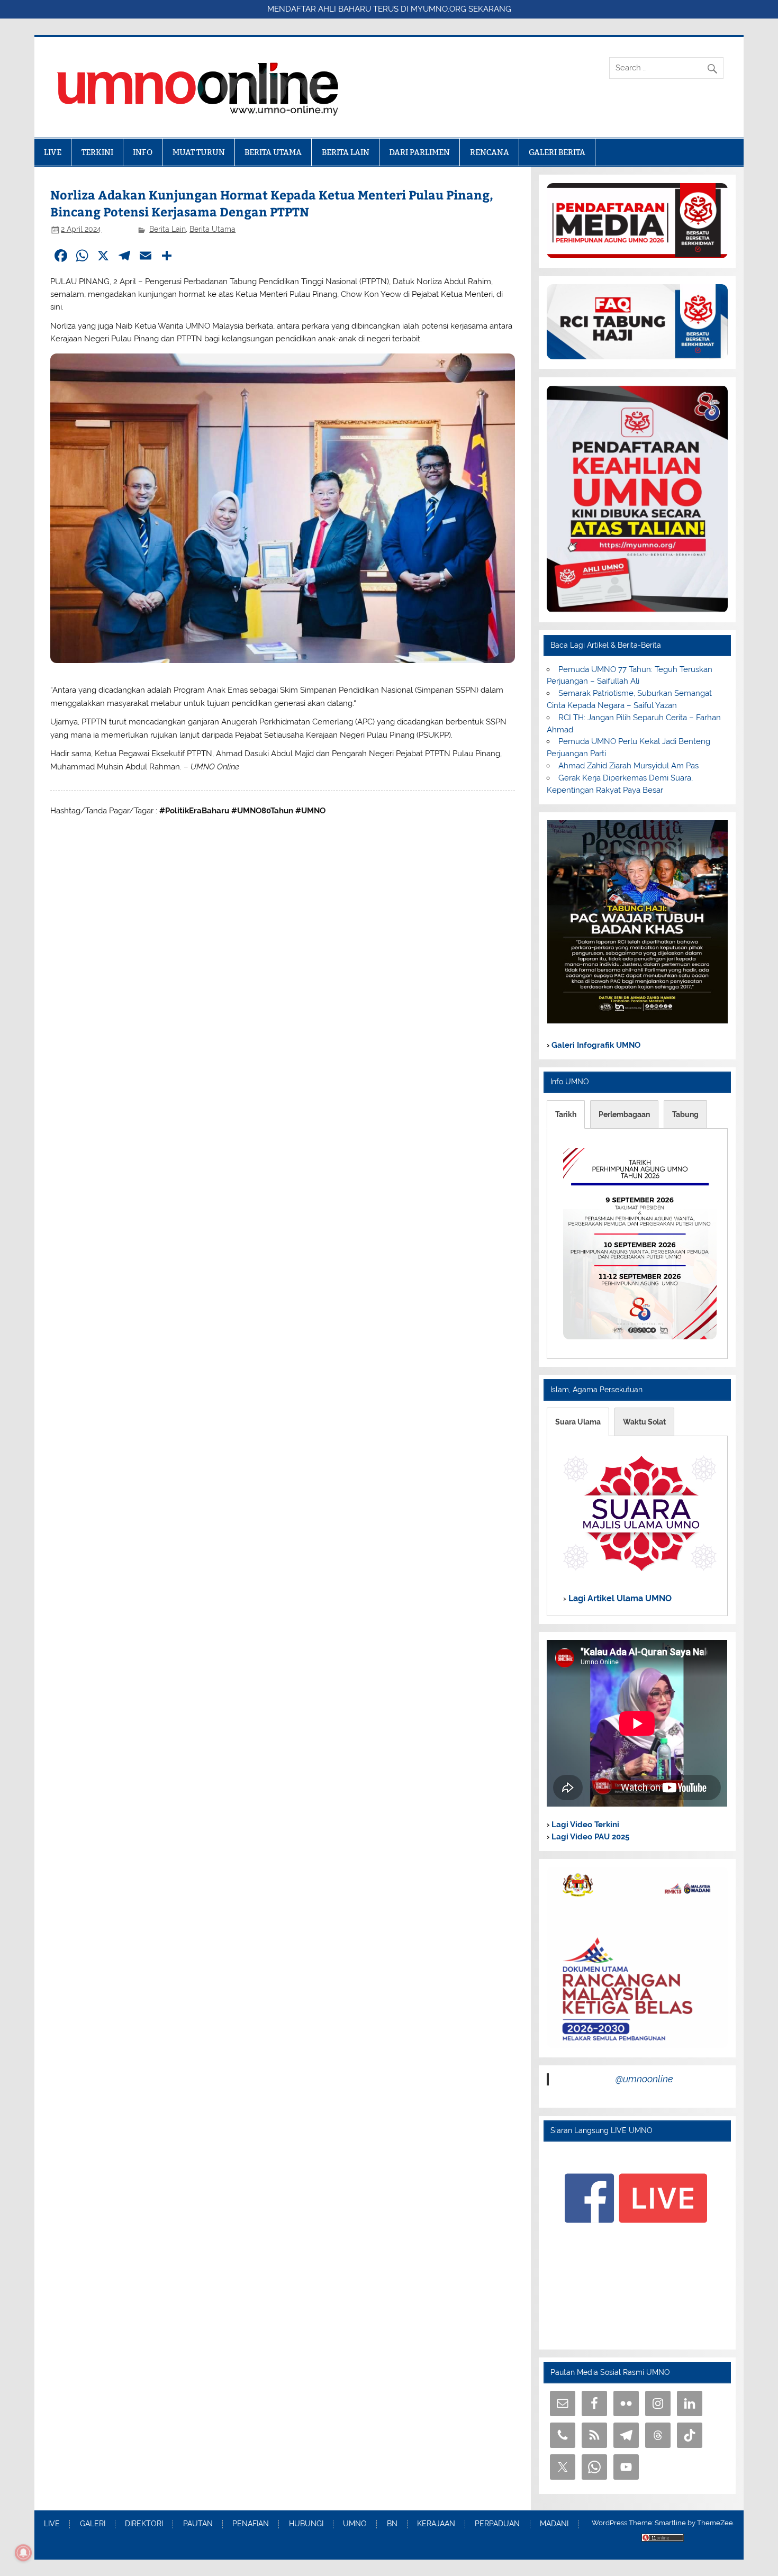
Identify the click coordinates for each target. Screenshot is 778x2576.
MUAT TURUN (199, 152)
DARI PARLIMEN (419, 152)
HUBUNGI (306, 2524)
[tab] (566, 1114)
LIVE (53, 152)
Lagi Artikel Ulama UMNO (619, 1598)
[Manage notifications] (23, 2553)
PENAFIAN (251, 2524)
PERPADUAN (497, 2524)
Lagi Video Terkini (584, 1825)
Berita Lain (168, 229)
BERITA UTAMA (273, 152)
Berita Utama (212, 229)
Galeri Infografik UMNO (595, 1045)
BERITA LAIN (346, 152)
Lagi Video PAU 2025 (589, 1837)
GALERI (93, 2524)
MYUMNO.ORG (438, 9)
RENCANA (490, 152)
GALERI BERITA (557, 152)
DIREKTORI (144, 2524)
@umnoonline (644, 2079)
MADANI (554, 2524)
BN (392, 2524)
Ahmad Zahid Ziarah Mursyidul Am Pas (628, 766)
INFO (143, 152)
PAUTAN (198, 2524)
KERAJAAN (436, 2524)
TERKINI (97, 152)
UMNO (355, 2524)
